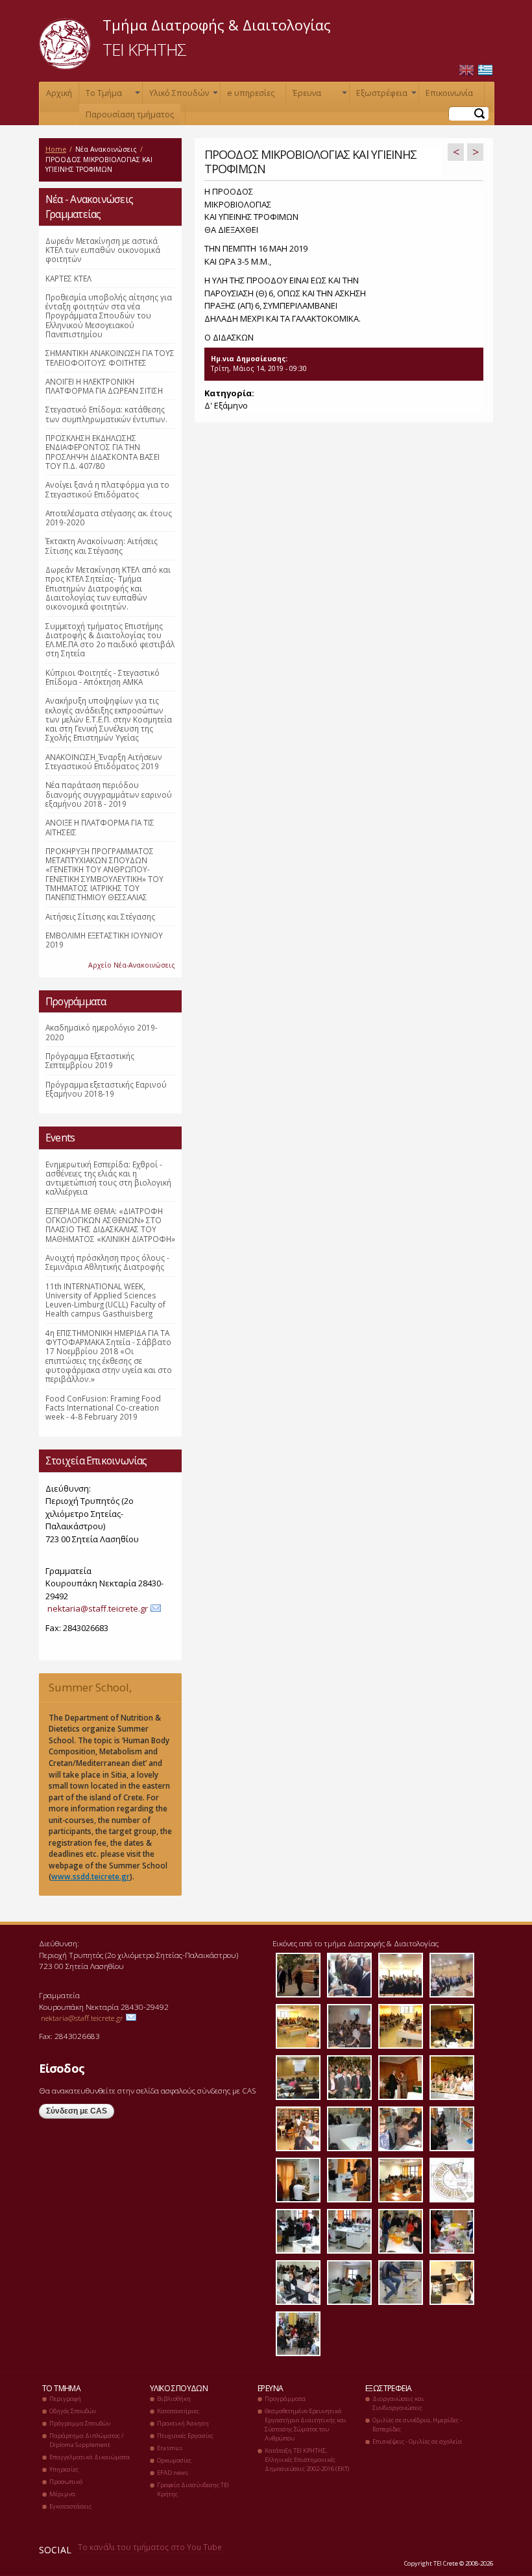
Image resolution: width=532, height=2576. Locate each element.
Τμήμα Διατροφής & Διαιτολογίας (217, 25)
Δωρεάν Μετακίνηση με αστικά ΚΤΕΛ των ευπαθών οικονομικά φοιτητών (103, 250)
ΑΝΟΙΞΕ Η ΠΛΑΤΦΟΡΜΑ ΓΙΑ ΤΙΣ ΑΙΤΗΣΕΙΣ (100, 827)
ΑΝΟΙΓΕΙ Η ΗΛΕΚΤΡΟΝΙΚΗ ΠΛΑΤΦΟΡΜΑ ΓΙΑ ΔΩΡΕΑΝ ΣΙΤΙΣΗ (104, 386)
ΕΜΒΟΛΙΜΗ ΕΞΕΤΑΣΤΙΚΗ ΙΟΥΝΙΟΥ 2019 (104, 940)
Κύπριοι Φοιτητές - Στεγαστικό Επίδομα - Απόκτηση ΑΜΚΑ (103, 677)
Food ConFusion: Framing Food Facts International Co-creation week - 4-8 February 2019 (103, 1408)
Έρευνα (319, 96)
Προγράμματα (285, 2399)
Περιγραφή (65, 2399)
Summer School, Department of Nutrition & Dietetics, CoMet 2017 (106, 1691)
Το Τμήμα (112, 96)
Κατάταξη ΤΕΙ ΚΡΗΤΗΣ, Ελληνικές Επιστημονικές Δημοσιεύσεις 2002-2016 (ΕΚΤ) (307, 2460)
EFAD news (173, 2473)
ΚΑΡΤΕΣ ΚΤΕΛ (68, 278)
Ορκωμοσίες (174, 2460)
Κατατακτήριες (178, 2411)
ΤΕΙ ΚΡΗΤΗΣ (144, 49)
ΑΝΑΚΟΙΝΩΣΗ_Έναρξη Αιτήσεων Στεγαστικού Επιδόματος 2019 (104, 761)
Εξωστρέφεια (385, 96)
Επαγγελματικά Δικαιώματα (90, 2457)
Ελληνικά (485, 70)
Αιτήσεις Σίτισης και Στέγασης (100, 916)
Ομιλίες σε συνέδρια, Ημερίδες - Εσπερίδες (417, 2425)
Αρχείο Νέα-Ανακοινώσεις (132, 965)
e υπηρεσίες (251, 93)
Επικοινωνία (449, 93)
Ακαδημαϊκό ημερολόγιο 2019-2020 (102, 1032)
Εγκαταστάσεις (70, 2506)
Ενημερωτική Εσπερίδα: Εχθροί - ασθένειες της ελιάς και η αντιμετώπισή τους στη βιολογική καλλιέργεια (108, 1178)
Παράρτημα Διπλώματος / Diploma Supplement (86, 2440)
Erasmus (170, 2448)
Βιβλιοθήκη (174, 2399)
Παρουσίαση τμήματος (130, 114)
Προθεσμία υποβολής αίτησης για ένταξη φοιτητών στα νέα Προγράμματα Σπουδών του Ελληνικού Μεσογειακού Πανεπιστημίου (109, 316)
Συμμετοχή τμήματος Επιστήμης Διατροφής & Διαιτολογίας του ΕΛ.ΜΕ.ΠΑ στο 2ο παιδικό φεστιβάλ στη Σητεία (110, 640)
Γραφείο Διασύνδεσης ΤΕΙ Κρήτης (193, 2489)
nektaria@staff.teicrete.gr (98, 1608)
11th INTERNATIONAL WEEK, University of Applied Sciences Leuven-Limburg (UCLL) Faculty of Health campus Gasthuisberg (105, 1300)
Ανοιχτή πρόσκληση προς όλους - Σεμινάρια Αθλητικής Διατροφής (107, 1262)
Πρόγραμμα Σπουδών (80, 2423)
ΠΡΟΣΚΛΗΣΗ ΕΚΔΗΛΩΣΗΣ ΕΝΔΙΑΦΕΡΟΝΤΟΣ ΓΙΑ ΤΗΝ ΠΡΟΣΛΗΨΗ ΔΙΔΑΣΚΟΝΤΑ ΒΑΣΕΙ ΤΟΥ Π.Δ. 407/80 (103, 452)
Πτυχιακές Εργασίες (185, 2436)
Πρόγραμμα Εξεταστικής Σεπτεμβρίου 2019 (90, 1060)
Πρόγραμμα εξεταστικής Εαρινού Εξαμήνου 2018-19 (106, 1089)
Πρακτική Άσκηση (183, 2423)
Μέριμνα (62, 2494)
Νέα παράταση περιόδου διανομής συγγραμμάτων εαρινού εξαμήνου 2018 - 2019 (109, 794)
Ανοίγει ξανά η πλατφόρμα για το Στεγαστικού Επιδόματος (107, 489)
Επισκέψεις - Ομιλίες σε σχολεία (417, 2441)
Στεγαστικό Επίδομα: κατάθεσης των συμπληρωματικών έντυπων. (106, 414)
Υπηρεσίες (64, 2469)
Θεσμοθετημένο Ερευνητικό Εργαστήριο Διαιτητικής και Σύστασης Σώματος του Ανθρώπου (306, 2425)
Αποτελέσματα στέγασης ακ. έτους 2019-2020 (109, 518)
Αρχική (59, 93)
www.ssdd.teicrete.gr (91, 1876)
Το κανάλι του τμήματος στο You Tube (150, 2547)
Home (56, 149)
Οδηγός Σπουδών (73, 2411)
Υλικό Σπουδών (182, 96)
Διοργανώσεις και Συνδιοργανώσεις (398, 2403)
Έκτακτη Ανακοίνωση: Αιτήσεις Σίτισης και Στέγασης (102, 545)
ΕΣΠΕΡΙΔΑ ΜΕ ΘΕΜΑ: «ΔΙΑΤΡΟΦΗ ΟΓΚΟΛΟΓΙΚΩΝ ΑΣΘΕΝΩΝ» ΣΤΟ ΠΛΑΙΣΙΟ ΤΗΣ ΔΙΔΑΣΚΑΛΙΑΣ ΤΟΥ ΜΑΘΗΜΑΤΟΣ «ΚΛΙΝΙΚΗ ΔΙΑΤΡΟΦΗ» (110, 1225)
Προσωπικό (66, 2482)
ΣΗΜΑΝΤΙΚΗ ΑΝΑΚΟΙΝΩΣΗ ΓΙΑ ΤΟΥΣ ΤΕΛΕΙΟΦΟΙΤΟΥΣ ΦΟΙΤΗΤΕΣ (110, 357)
